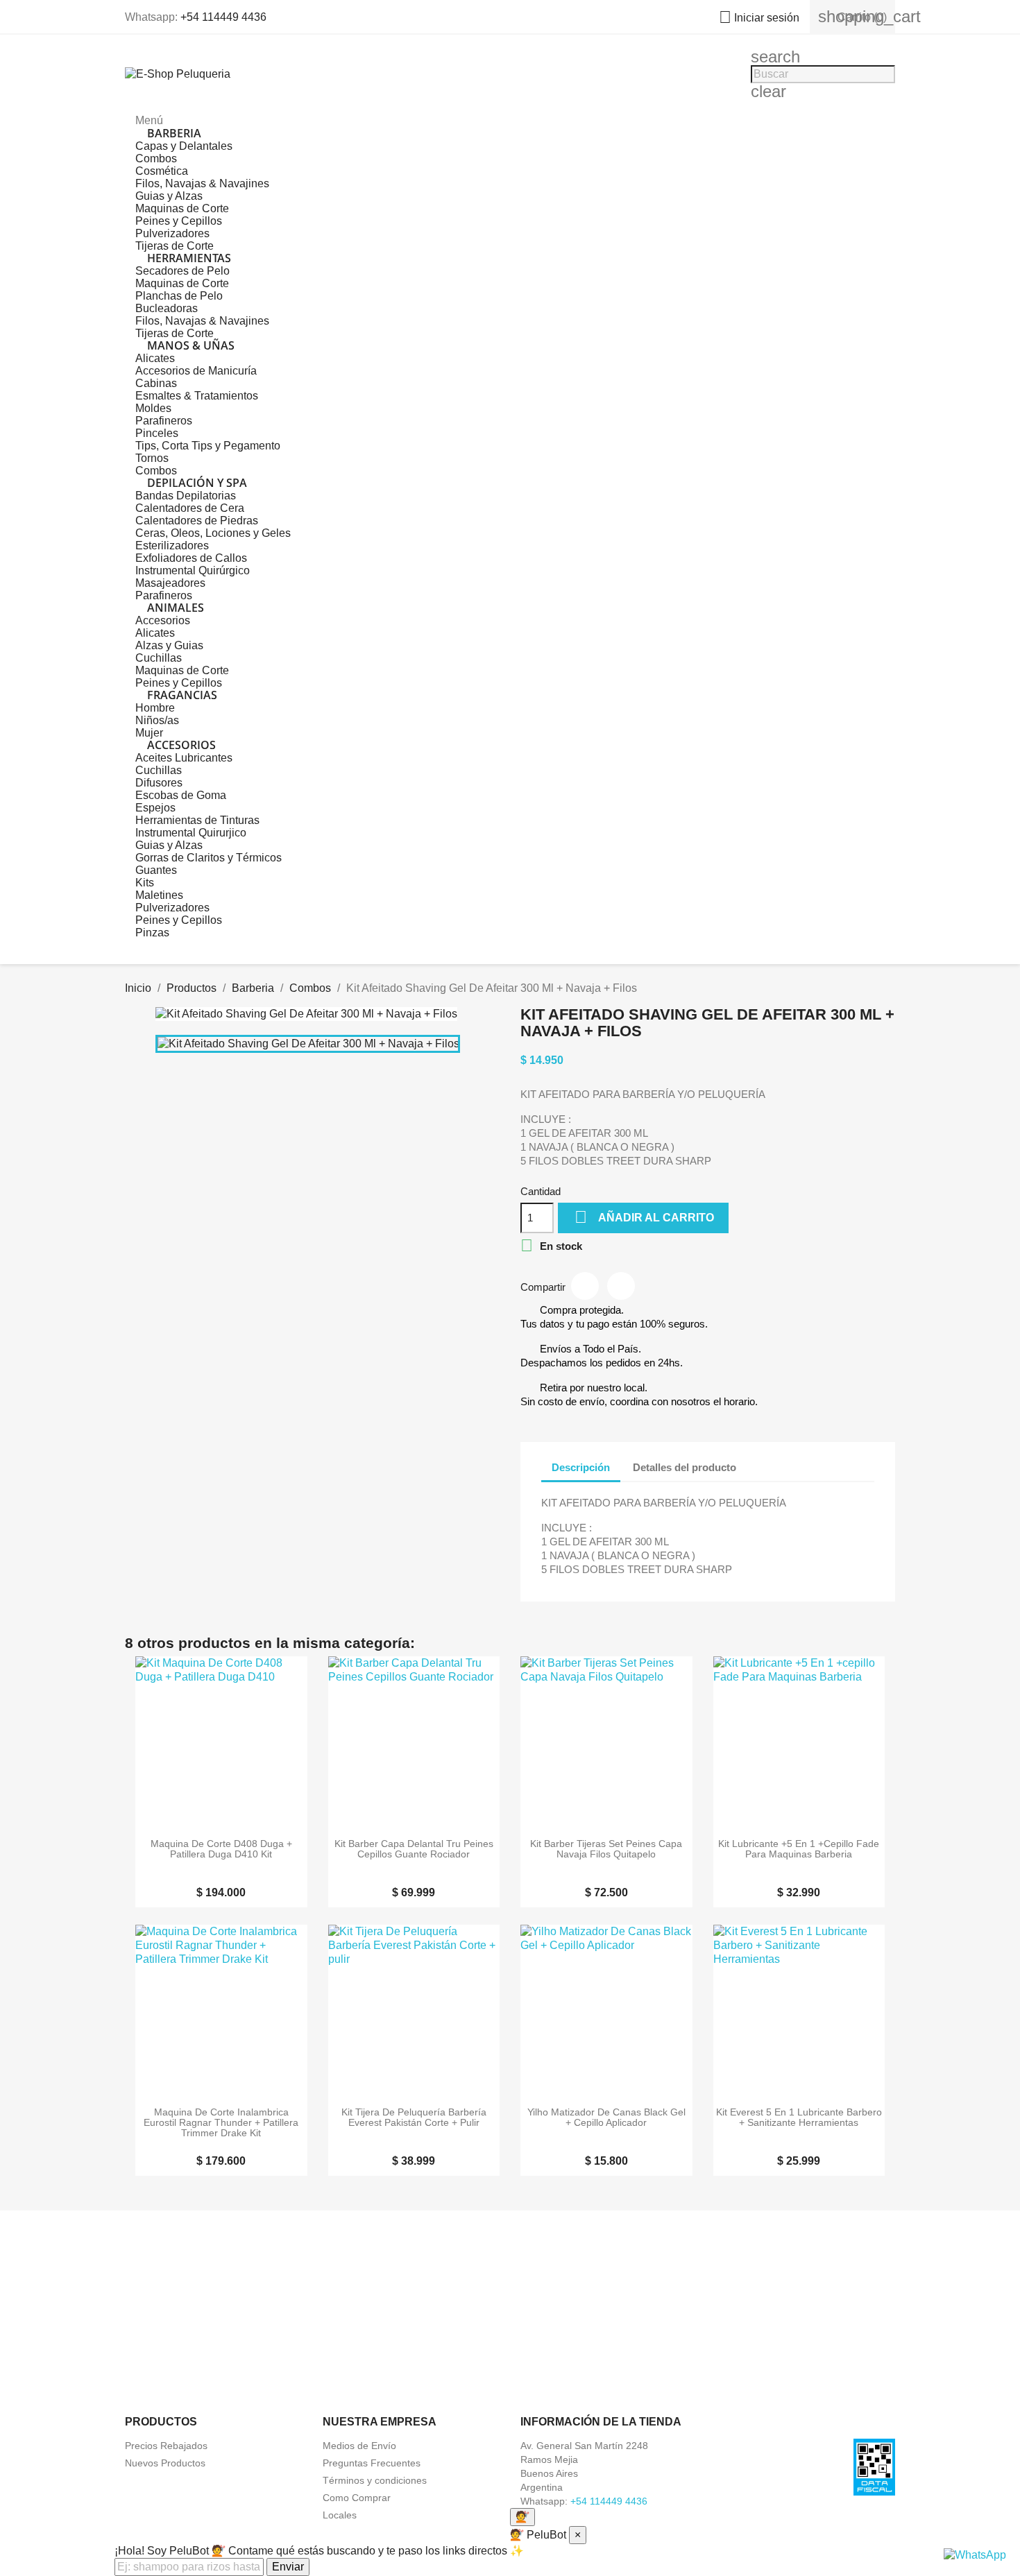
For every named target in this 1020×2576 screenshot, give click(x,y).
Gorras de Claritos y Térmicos (209, 858)
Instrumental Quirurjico (191, 833)
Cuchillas (159, 658)
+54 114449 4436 (223, 17)
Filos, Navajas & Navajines (202, 183)
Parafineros (164, 421)
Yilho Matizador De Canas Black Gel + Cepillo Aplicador (606, 2118)
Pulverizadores (172, 233)
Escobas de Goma (181, 795)
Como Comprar (357, 2498)
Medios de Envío (359, 2446)
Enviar (288, 2567)
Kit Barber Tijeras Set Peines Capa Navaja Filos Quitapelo (606, 1849)
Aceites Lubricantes (184, 758)
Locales (340, 2515)
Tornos (152, 458)
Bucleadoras (167, 308)
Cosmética (162, 171)
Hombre (155, 708)
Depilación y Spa (197, 483)
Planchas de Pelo (179, 296)
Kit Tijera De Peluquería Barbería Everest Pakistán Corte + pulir (414, 2118)
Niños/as (157, 720)
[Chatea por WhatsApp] (975, 2554)
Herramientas (189, 258)
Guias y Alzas (169, 196)
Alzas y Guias (169, 645)
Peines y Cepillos (179, 221)
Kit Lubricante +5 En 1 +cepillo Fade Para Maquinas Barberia (799, 1849)
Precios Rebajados (166, 2446)
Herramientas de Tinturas (197, 820)
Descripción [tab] (581, 1467)
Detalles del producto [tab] (685, 1467)
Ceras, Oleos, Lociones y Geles (213, 533)
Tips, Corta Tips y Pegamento (208, 446)
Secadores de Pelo (182, 271)
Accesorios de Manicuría (196, 371)
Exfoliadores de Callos (191, 558)
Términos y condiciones (375, 2480)
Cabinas (156, 383)
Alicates (155, 358)
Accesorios (163, 620)
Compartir (585, 1286)
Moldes (153, 408)
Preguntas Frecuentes (372, 2463)
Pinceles (157, 433)
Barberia (174, 133)
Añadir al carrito (644, 1217)
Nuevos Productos (165, 2463)
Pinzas (152, 933)
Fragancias (182, 695)
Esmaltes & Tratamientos (197, 396)
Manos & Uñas (191, 345)
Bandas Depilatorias (186, 496)
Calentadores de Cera (190, 508)
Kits (145, 883)
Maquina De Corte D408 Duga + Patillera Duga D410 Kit (221, 1849)
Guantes (156, 870)
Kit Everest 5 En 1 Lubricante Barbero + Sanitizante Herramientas (799, 2118)
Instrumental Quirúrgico (193, 570)
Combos (156, 158)
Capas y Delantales (184, 146)
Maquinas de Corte (182, 208)
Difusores (159, 783)
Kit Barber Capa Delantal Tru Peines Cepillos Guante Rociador (414, 1849)
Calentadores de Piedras (197, 521)
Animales (176, 608)
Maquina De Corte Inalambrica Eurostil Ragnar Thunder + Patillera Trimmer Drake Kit (221, 2123)
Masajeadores (170, 583)
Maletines (159, 895)
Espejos (155, 808)
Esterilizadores (172, 546)
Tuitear (621, 1286)
